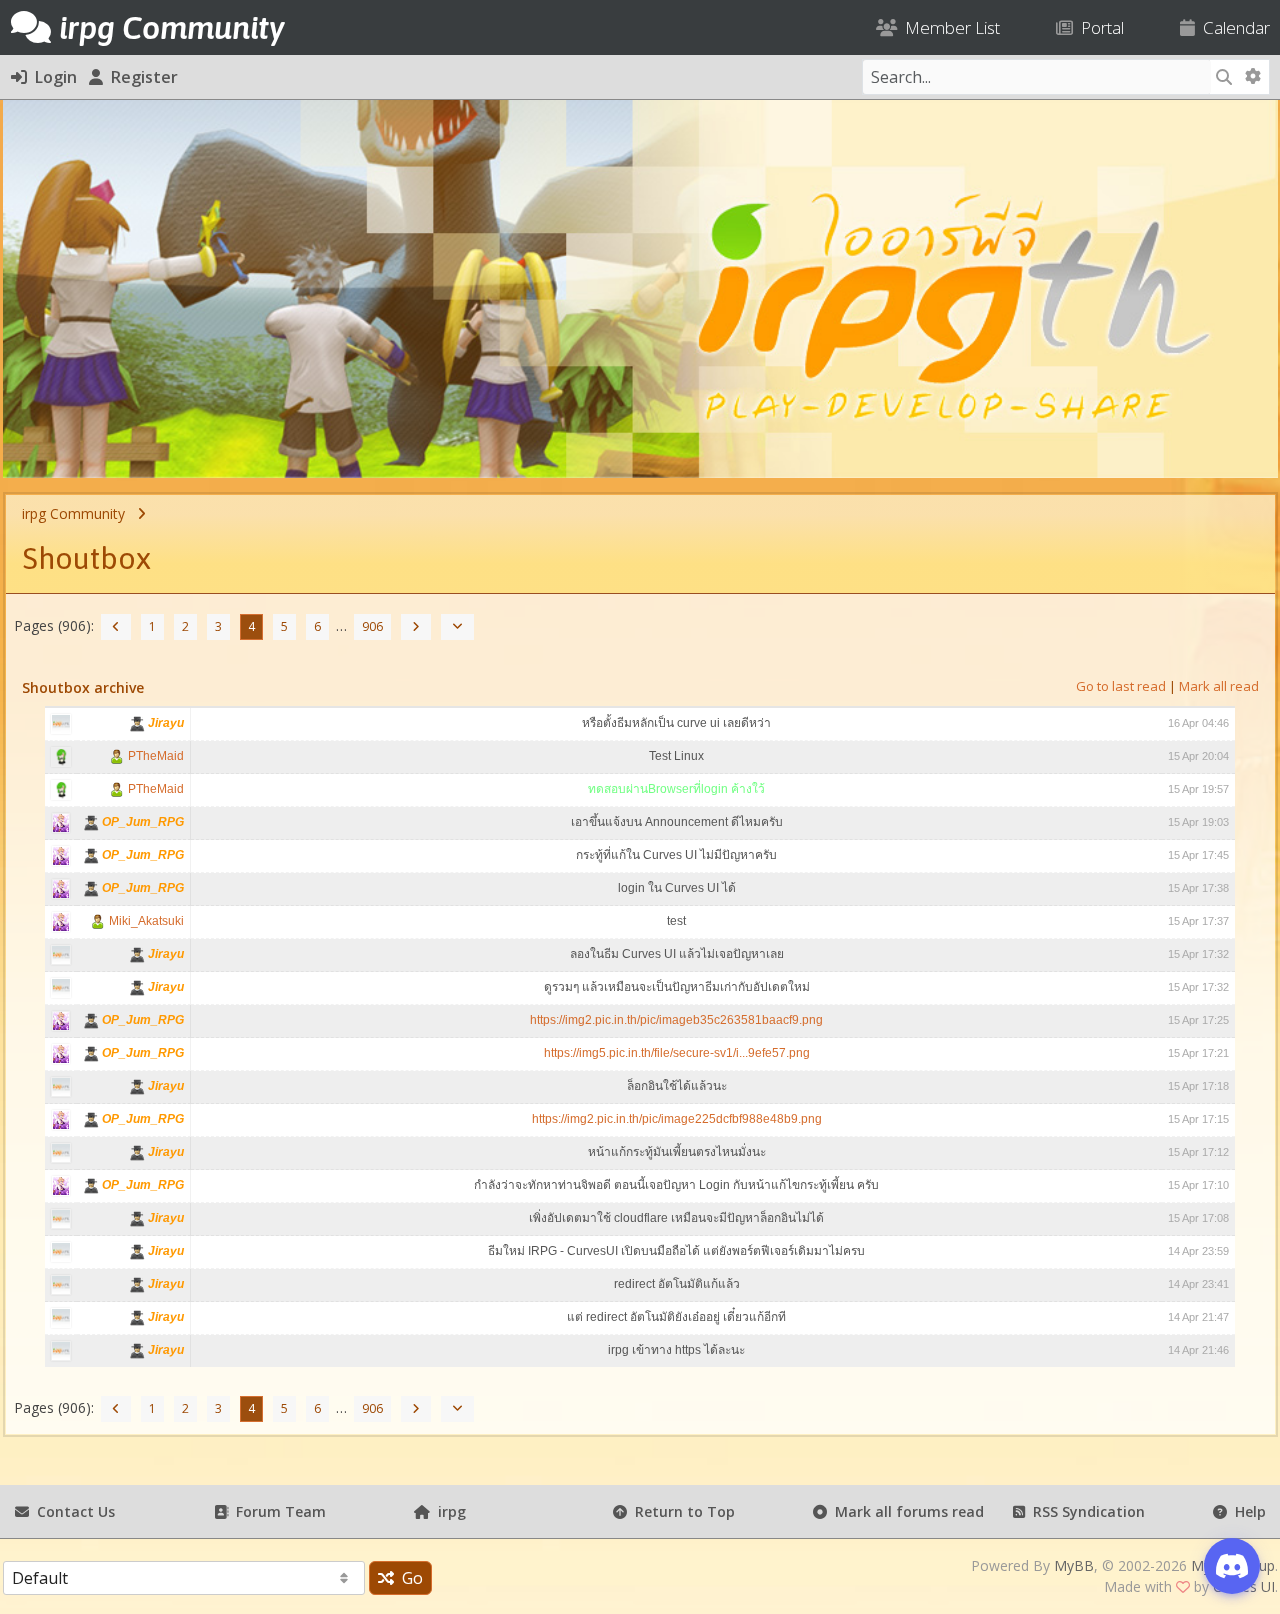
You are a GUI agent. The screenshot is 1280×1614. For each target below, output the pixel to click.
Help (1246, 1511)
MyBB (1074, 1565)
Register (140, 77)
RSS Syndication (1085, 1511)
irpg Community (73, 513)
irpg (448, 1511)
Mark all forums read (905, 1511)
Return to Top (681, 1511)
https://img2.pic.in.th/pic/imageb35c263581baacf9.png (676, 1020)
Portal (1098, 27)
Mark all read (1219, 686)
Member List (948, 27)
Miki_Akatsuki (145, 921)
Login (52, 77)
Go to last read (1121, 686)
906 (372, 626)
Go (408, 1578)
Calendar (1232, 27)
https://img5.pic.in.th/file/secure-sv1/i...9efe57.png (677, 1053)
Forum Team (277, 1511)
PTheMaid (154, 756)
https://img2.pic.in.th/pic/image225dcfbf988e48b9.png (677, 1119)
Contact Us (72, 1511)
